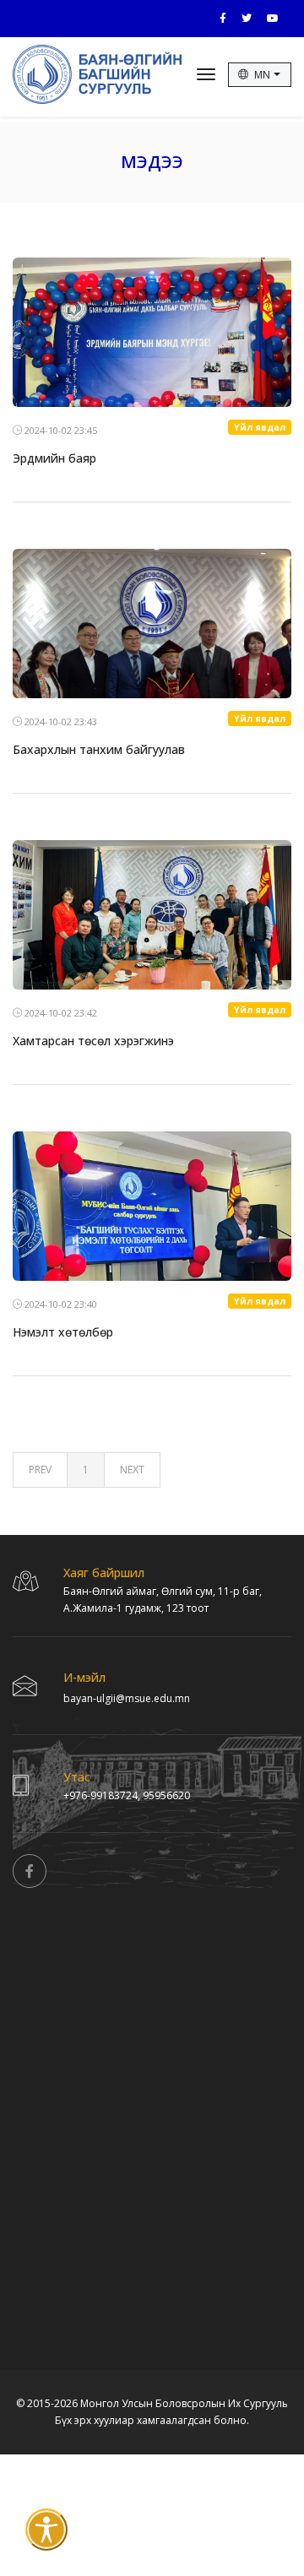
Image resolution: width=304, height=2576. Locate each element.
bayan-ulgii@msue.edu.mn (127, 1698)
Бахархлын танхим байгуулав (99, 749)
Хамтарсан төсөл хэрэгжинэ (93, 1041)
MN (263, 75)
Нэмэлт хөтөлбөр (63, 1332)
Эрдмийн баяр (54, 458)
